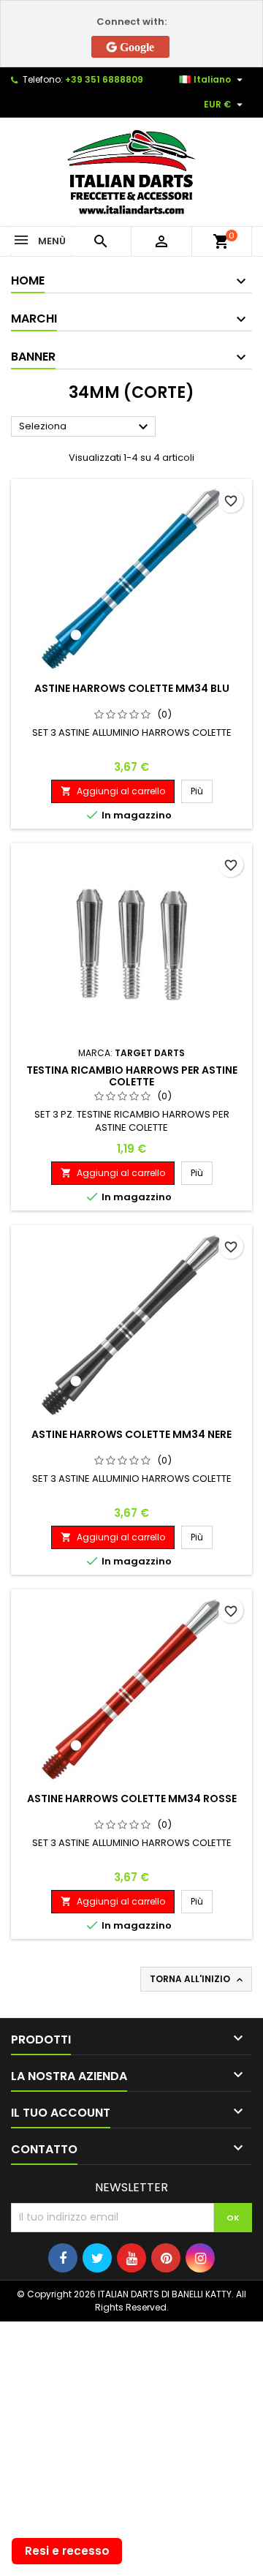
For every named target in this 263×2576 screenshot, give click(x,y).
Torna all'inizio (198, 1979)
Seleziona (85, 427)
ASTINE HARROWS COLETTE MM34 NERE (131, 1434)
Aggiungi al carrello (113, 791)
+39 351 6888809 (104, 79)
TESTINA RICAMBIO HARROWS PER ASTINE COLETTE (132, 1076)
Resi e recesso (67, 2551)
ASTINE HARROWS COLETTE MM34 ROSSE (132, 1799)
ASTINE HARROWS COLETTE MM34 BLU (132, 688)
